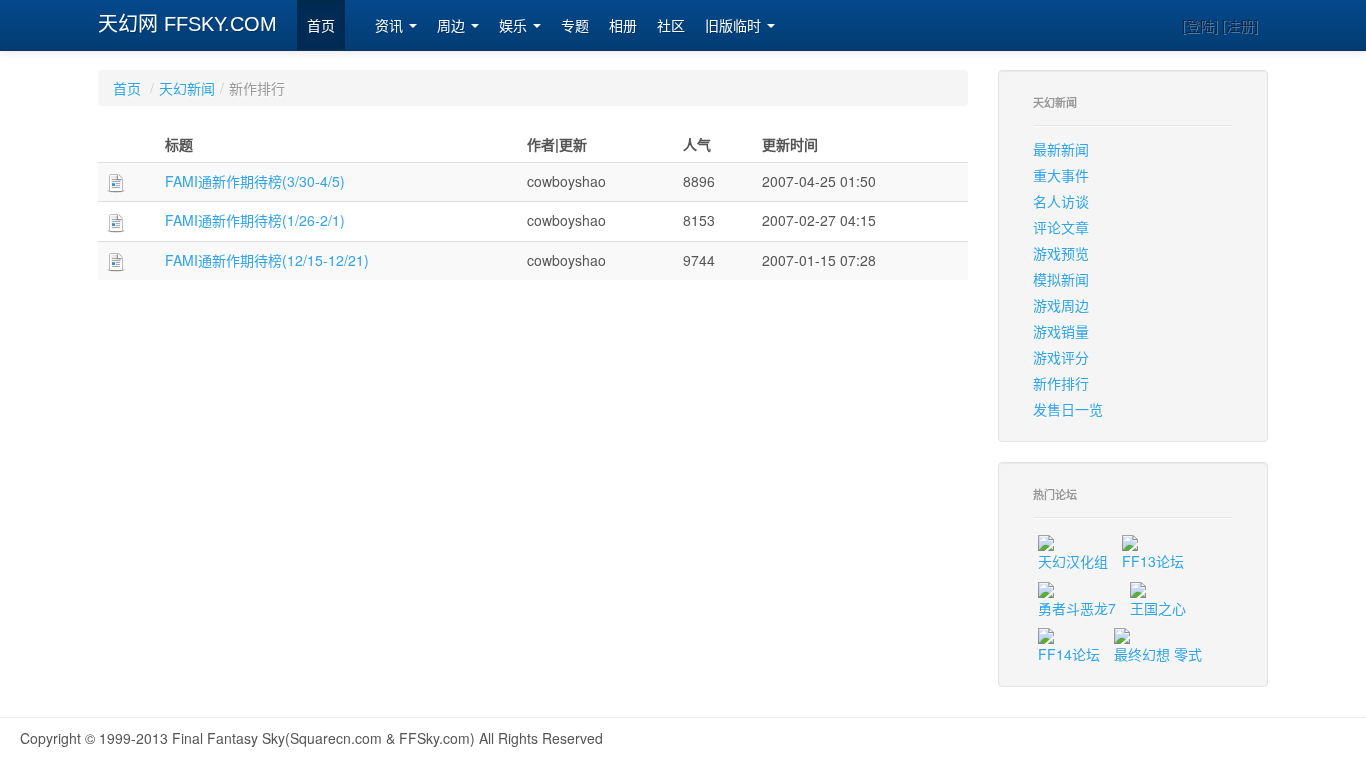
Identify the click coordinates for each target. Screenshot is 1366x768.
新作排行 (1061, 383)
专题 (575, 26)
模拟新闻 (1061, 279)
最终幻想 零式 (1158, 654)
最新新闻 (1061, 149)
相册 (623, 26)
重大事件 (1061, 175)
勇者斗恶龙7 (1077, 608)
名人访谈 (1061, 201)
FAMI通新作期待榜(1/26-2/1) (255, 220)
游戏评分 (1061, 357)
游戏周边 (1061, 305)
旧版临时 (735, 26)
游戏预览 (1061, 253)
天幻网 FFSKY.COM (187, 24)
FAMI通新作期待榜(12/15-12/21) (267, 260)
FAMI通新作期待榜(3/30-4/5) (255, 181)
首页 (321, 26)
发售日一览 (1068, 409)
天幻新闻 (187, 88)
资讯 (391, 26)
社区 (671, 26)
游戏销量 (1061, 331)
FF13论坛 (1153, 561)
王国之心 (1158, 608)
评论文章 (1061, 227)
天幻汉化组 (1073, 561)
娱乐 (515, 26)
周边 (453, 26)
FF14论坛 (1069, 654)
